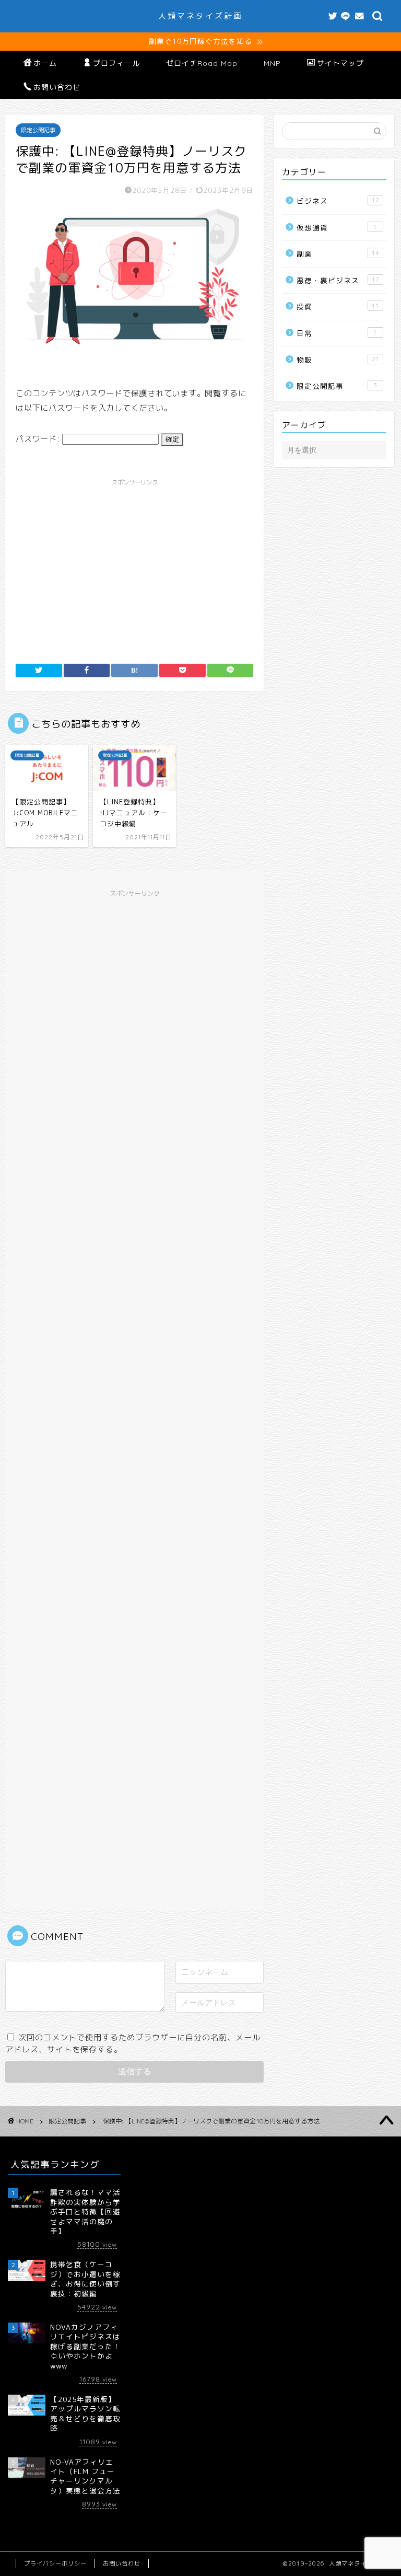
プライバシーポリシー (55, 2563)
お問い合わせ (57, 87)
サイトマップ (340, 63)
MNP (272, 63)
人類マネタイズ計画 (200, 16)
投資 (338, 307)
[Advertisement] (134, 564)
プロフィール (116, 63)
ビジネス (338, 201)
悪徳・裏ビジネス (338, 280)
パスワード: (39, 439)
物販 (338, 360)
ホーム (45, 63)
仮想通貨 (337, 228)
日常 (337, 333)
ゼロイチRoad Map (202, 63)
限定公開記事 (38, 130)
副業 (338, 254)
